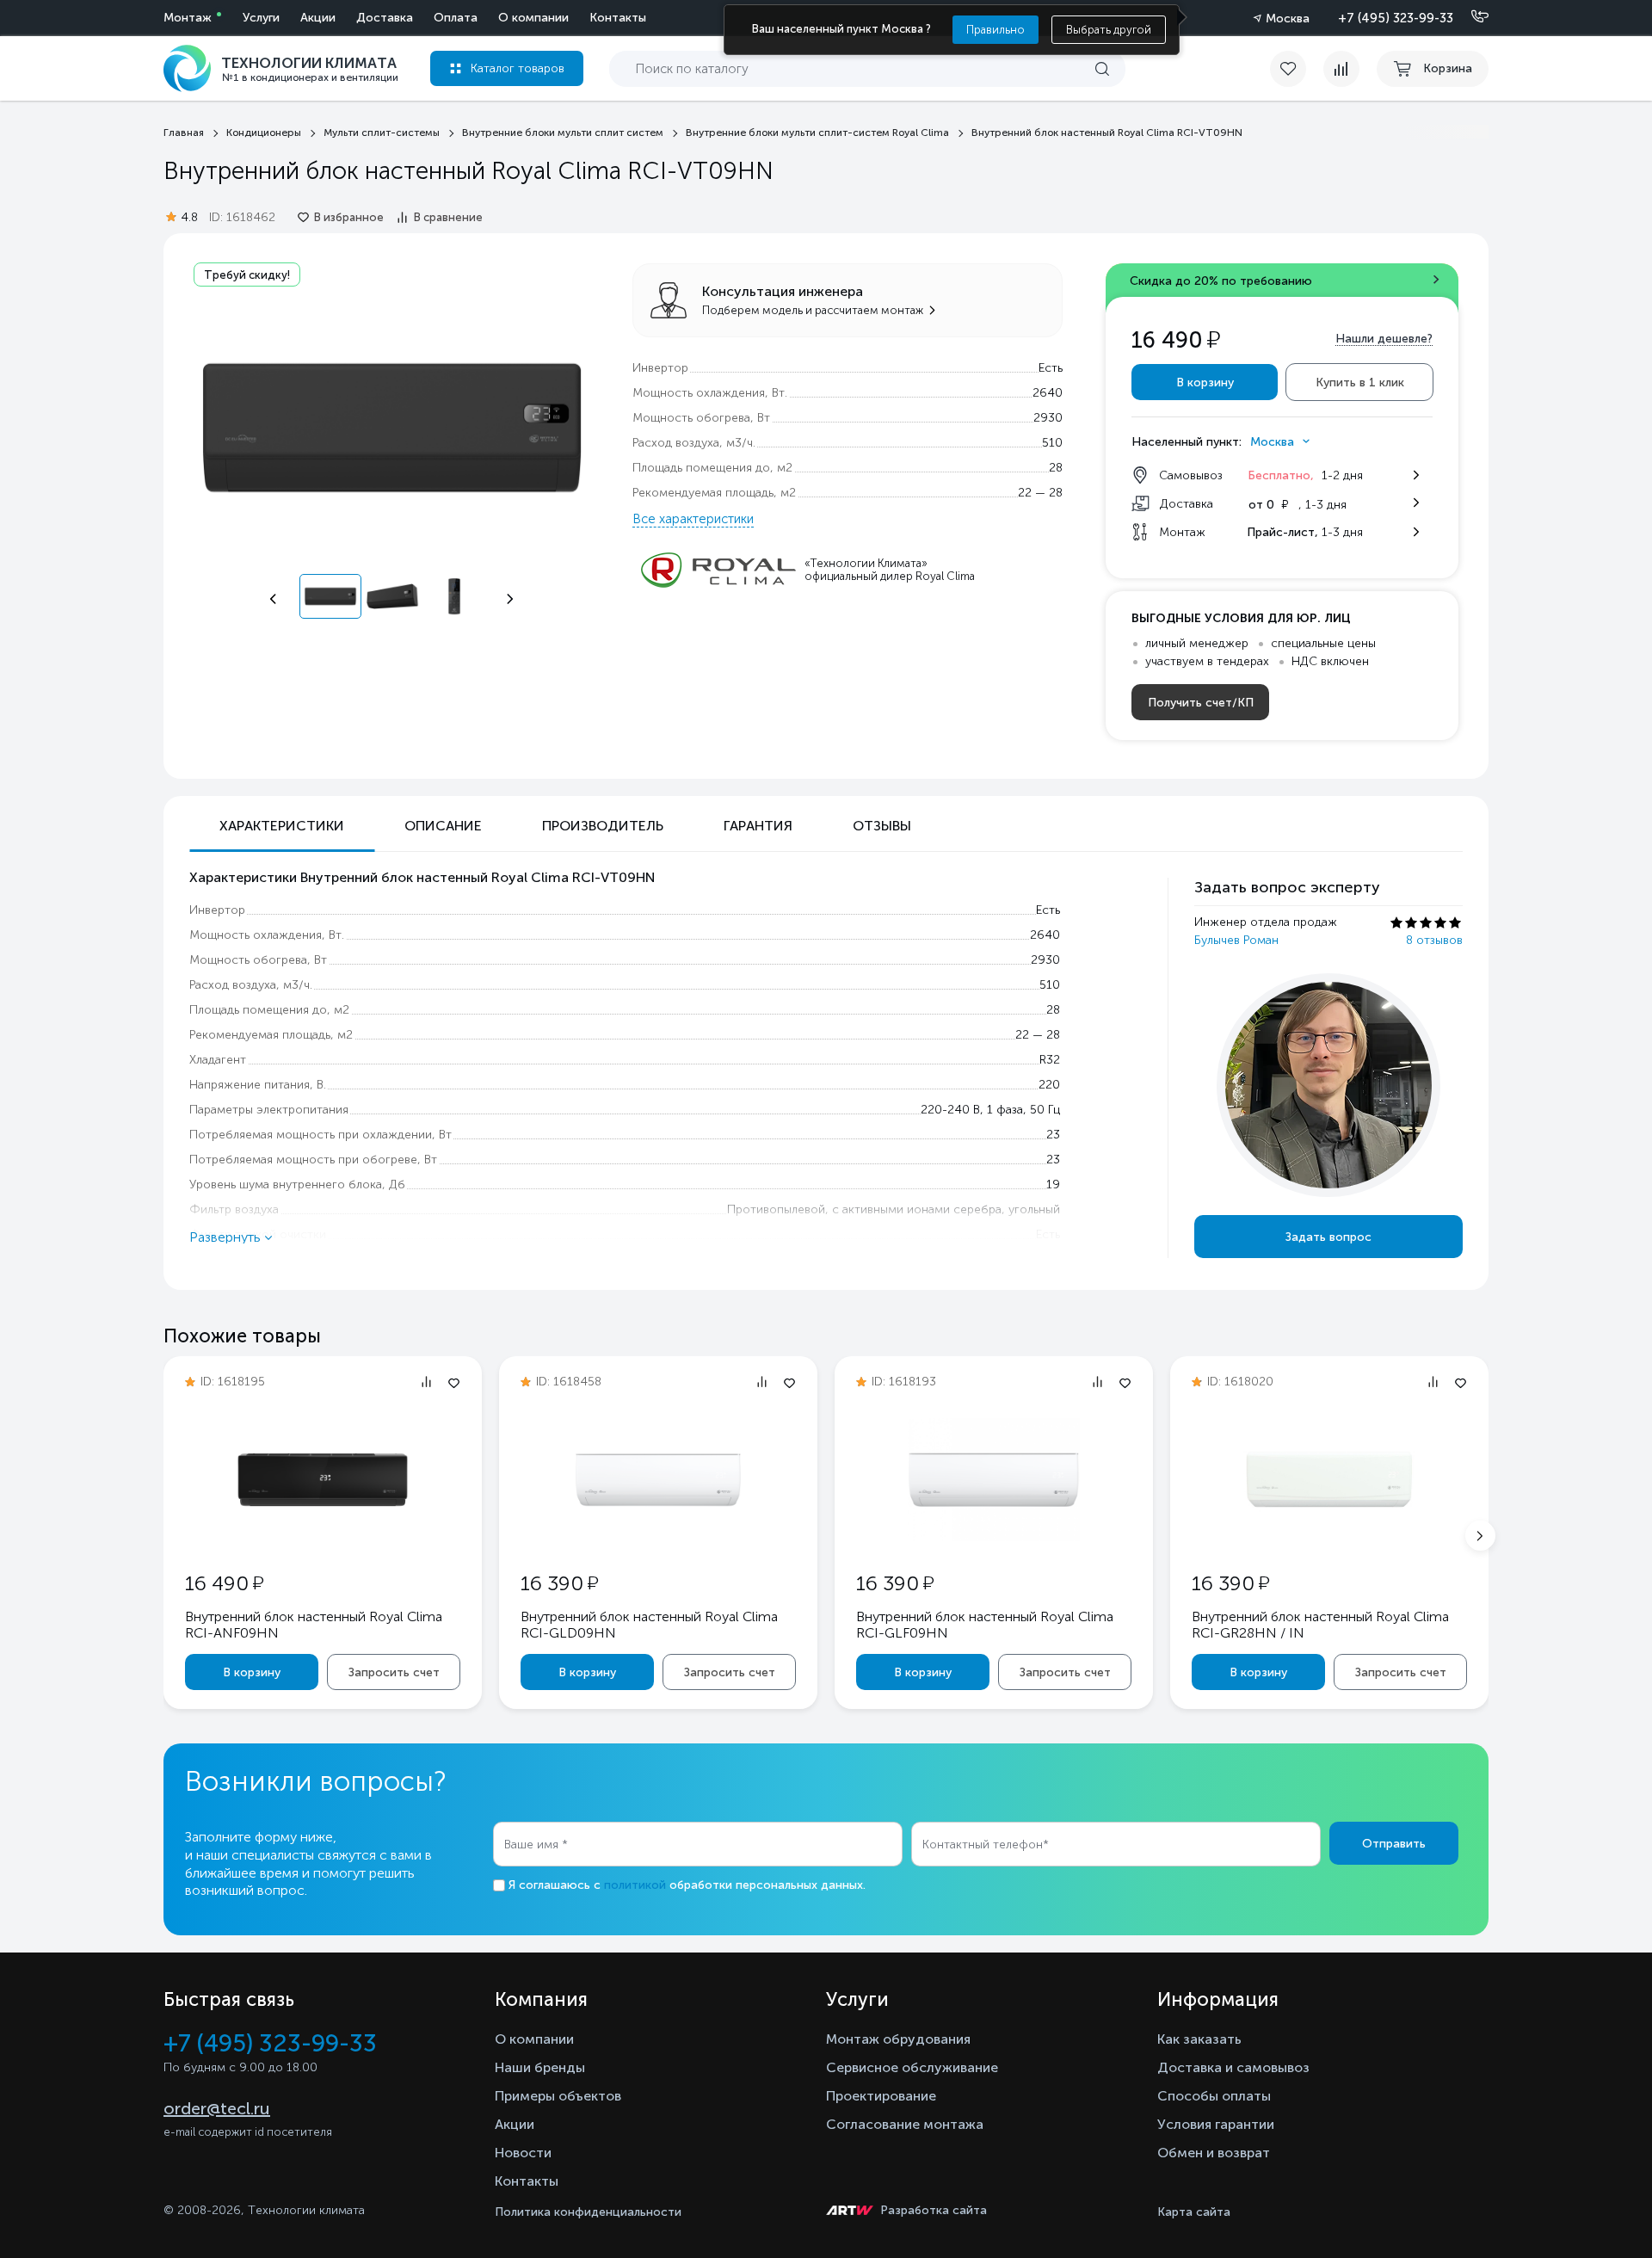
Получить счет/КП (1201, 703)
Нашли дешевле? (1384, 339)
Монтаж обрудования (898, 2039)
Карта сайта (1194, 2212)
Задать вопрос (1328, 1237)
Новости (523, 2153)
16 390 (559, 1583)
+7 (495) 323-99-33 (1396, 18)
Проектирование (881, 2096)
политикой (635, 1885)
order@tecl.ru (217, 2108)
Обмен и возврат (1214, 2153)
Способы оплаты (1214, 2096)
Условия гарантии (1216, 2124)
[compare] (1341, 69)
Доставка (385, 18)
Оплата (456, 18)
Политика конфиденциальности (588, 2212)
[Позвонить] (1470, 17)
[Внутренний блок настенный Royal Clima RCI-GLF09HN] (994, 1537)
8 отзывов (1434, 940)
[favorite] (1297, 69)
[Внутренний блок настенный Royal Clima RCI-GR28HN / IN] (1329, 1537)
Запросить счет (394, 1672)
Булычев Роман (1236, 940)
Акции (318, 18)
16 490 (224, 1583)
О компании (533, 18)
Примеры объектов (558, 2096)
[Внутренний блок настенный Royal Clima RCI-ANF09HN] (323, 1537)
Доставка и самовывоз (1233, 2067)
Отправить (1394, 1844)
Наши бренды (540, 2067)
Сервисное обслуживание (912, 2067)
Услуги (261, 18)
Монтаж (188, 18)
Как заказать (1199, 2039)
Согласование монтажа (905, 2124)
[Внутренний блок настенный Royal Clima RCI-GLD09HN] (658, 1537)
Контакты (618, 18)
